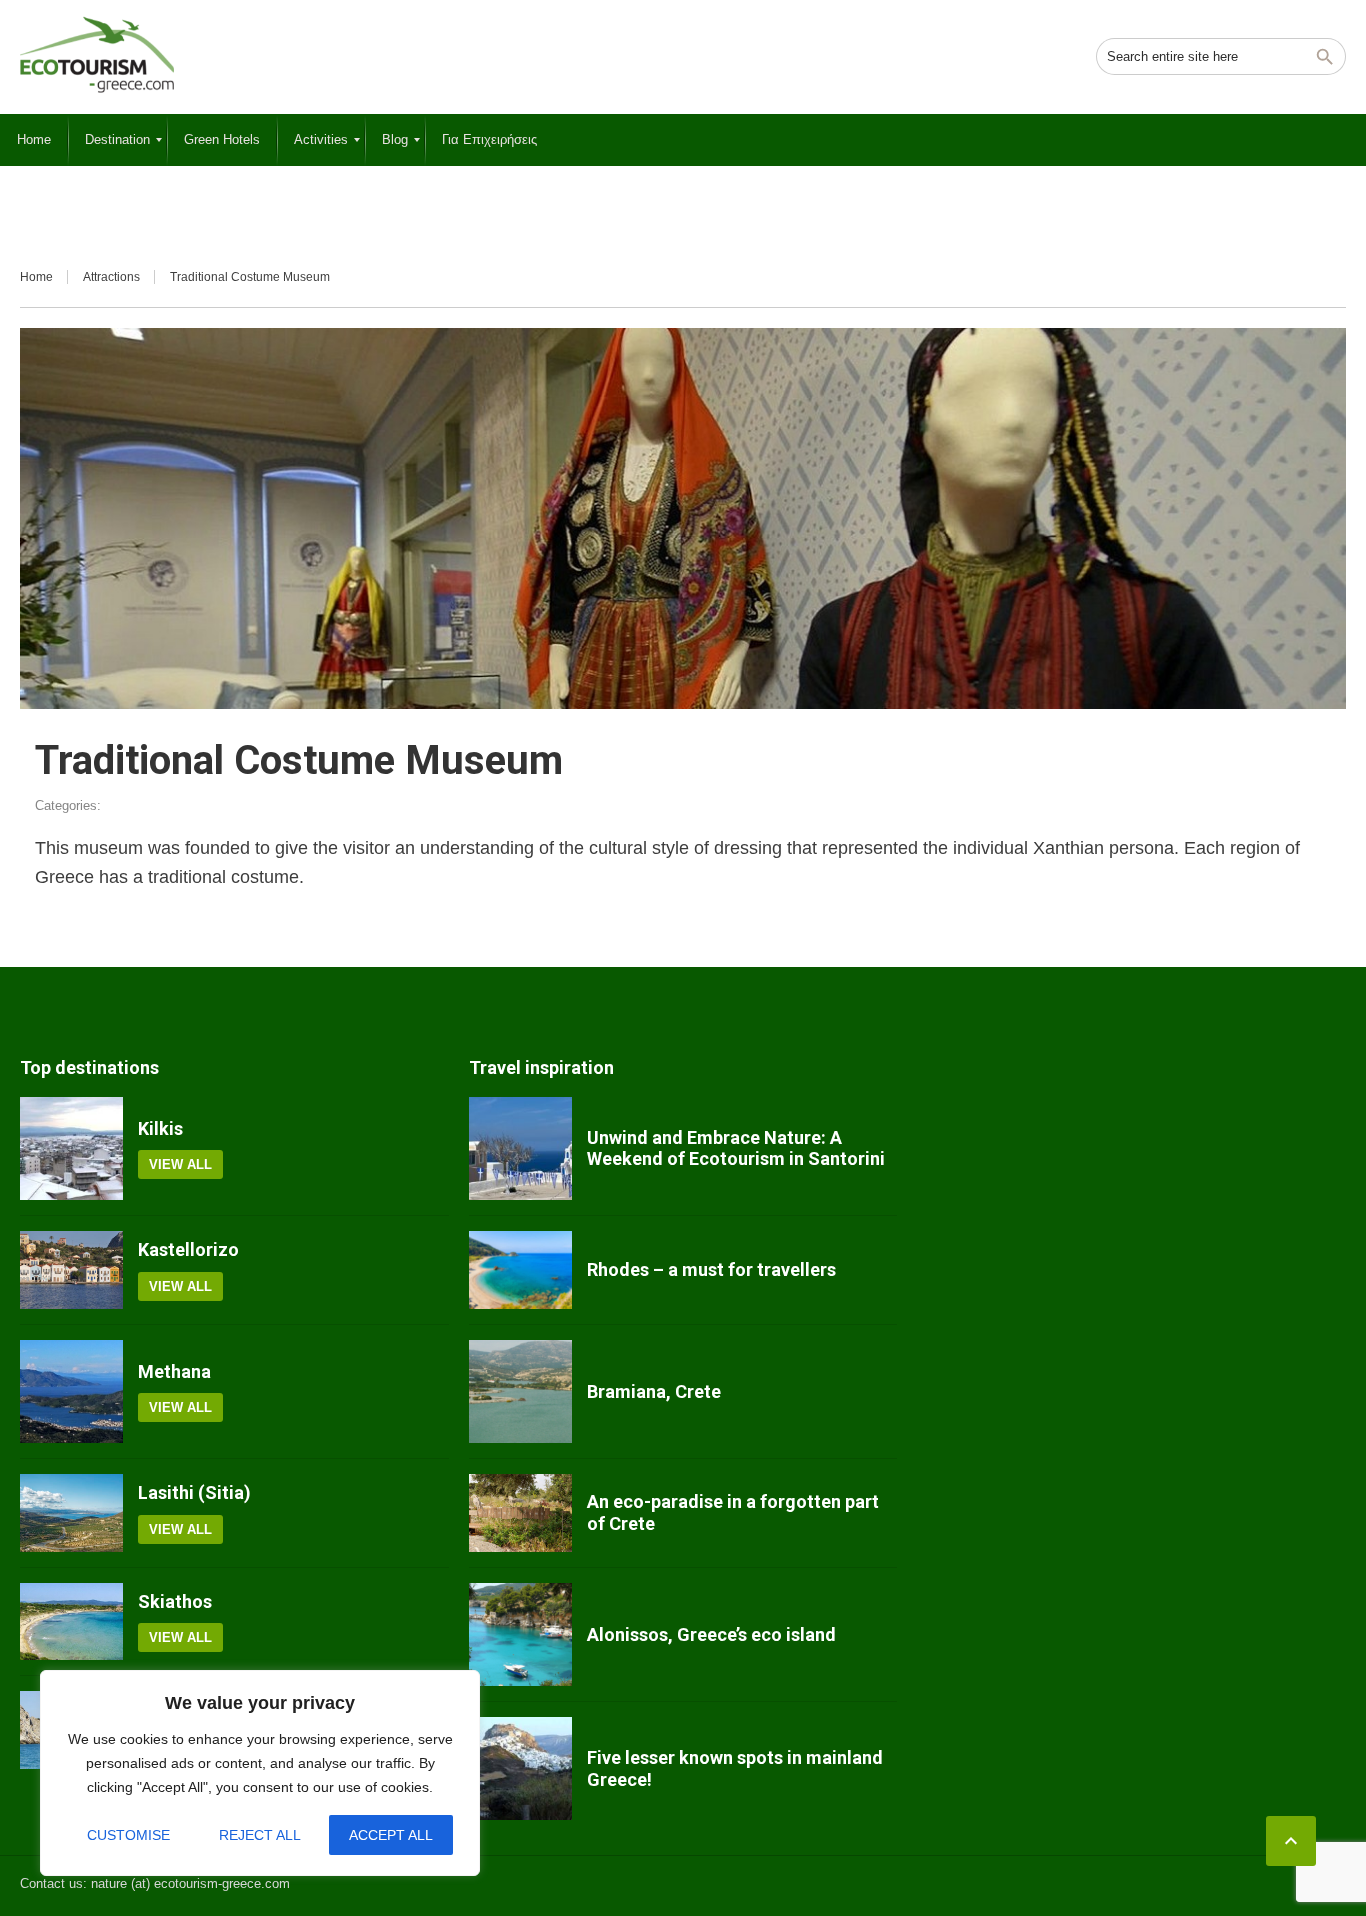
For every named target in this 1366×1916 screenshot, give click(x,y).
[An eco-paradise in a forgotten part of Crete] (520, 1513)
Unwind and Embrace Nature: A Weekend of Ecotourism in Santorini (736, 1148)
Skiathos (175, 1601)
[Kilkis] (71, 1148)
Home (36, 277)
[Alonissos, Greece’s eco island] (520, 1634)
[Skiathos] (71, 1622)
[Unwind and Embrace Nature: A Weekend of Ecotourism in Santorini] (520, 1148)
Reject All (260, 1835)
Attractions (111, 277)
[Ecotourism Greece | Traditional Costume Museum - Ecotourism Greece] (97, 55)
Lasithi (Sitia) (194, 1492)
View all (180, 1164)
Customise (128, 1835)
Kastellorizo (188, 1249)
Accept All (391, 1835)
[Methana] (71, 1391)
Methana (174, 1371)
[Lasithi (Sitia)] (71, 1513)
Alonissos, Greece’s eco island (711, 1634)
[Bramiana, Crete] (520, 1391)
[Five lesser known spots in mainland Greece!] (520, 1768)
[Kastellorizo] (71, 1270)
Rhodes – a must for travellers (711, 1269)
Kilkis (160, 1128)
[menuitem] (34, 140)
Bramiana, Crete (654, 1391)
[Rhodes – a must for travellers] (520, 1270)
